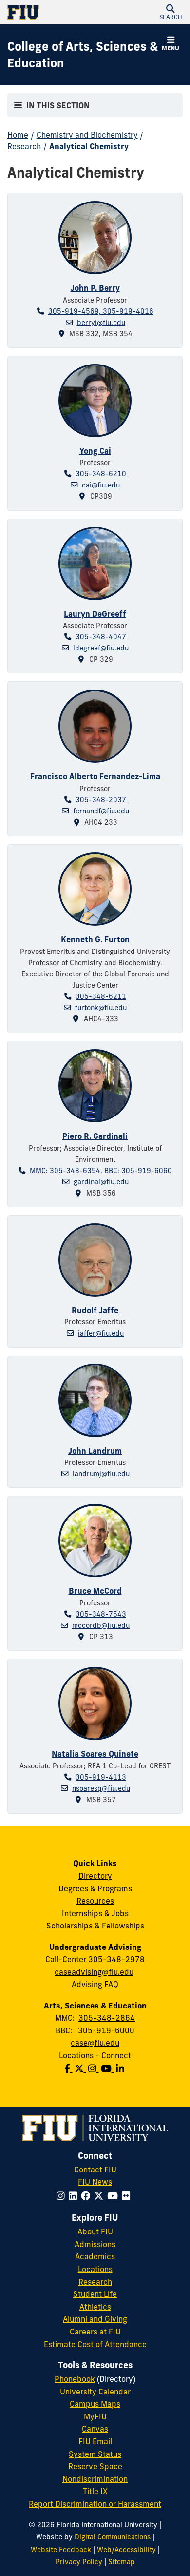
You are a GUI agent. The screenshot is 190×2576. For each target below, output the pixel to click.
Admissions (95, 2244)
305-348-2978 (116, 1959)
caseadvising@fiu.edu (94, 1972)
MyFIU (95, 2416)
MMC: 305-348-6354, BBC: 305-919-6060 (101, 1171)
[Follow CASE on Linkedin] (121, 2069)
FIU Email (95, 2441)
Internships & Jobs (95, 1913)
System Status (95, 2454)
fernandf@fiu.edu (101, 811)
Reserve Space (95, 2466)
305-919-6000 (106, 2030)
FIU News (95, 2182)
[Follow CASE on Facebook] (69, 2069)
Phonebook (75, 2379)
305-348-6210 (101, 474)
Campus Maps (95, 2404)
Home (18, 135)
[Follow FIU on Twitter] (101, 2196)
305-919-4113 (101, 1777)
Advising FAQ (95, 1984)
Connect (116, 2055)
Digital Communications (113, 2537)
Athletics (95, 2307)
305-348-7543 (101, 1614)
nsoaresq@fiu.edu (101, 1788)
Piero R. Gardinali (95, 1136)
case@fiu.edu (95, 2043)
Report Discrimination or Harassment (95, 2504)
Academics (95, 2256)
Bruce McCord (95, 1591)
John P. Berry (95, 288)
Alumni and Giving (95, 2319)
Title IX (95, 2491)
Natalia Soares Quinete (95, 1754)
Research (24, 146)
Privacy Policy (79, 2562)
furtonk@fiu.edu (101, 1008)
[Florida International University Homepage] (51, 12)
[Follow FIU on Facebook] (87, 2196)
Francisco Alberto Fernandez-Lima (95, 776)
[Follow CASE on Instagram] (95, 2069)
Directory (95, 1876)
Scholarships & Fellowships (95, 1926)
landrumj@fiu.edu (101, 1474)
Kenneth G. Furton (95, 939)
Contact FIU (95, 2170)
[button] (171, 12)
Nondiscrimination (95, 2479)
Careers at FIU (95, 2332)
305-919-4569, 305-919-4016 (101, 311)
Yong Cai (95, 451)
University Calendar (95, 2392)
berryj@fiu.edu (101, 323)
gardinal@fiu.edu (101, 1182)
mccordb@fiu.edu (101, 1625)
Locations (76, 2055)
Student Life (95, 2294)
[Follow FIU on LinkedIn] (75, 2196)
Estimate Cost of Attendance (95, 2344)
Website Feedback (61, 2550)
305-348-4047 (101, 637)
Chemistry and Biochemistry (87, 135)
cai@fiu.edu (101, 485)
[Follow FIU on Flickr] (128, 2196)
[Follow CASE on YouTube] (108, 2069)
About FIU (95, 2231)
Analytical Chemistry (89, 146)
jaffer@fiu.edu (101, 1333)
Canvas (95, 2429)
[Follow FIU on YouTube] (114, 2196)
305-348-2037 (101, 800)
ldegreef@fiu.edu (101, 648)
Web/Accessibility (126, 2550)
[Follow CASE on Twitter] (81, 2069)
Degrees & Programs (95, 1888)
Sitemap (122, 2562)
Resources (95, 1901)
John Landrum (95, 1451)
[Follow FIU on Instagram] (63, 2196)
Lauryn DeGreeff (95, 614)
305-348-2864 (107, 2018)
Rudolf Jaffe (95, 1310)
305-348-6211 (101, 996)
